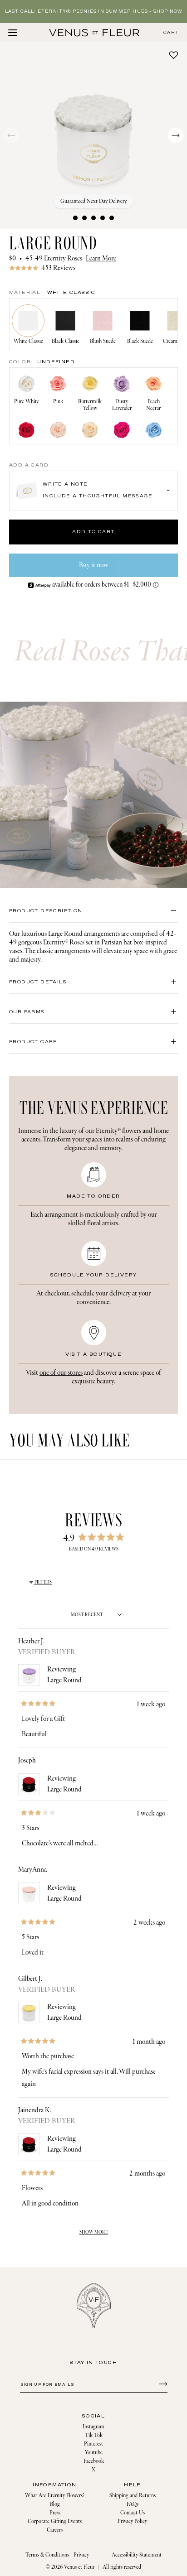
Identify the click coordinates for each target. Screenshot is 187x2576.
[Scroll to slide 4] (103, 218)
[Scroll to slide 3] (93, 218)
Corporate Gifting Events (55, 2521)
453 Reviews (58, 268)
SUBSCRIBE (162, 2383)
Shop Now (168, 12)
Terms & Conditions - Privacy (57, 2555)
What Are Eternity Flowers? (55, 2496)
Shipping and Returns (133, 2496)
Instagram (93, 2427)
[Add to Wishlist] (174, 55)
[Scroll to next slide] (176, 135)
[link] (93, 268)
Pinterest (93, 2444)
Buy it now (94, 565)
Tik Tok (94, 2435)
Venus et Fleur (79, 2567)
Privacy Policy (132, 2521)
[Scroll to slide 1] (75, 218)
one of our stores (61, 1373)
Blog (55, 2504)
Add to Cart (93, 532)
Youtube (94, 2453)
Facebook (94, 2461)
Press (55, 2513)
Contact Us (133, 2513)
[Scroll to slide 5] (112, 218)
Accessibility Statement (137, 2555)
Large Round (64, 1680)
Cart (171, 33)
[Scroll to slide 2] (84, 218)
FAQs (133, 2504)
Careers (55, 2530)
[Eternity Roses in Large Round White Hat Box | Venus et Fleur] (94, 33)
